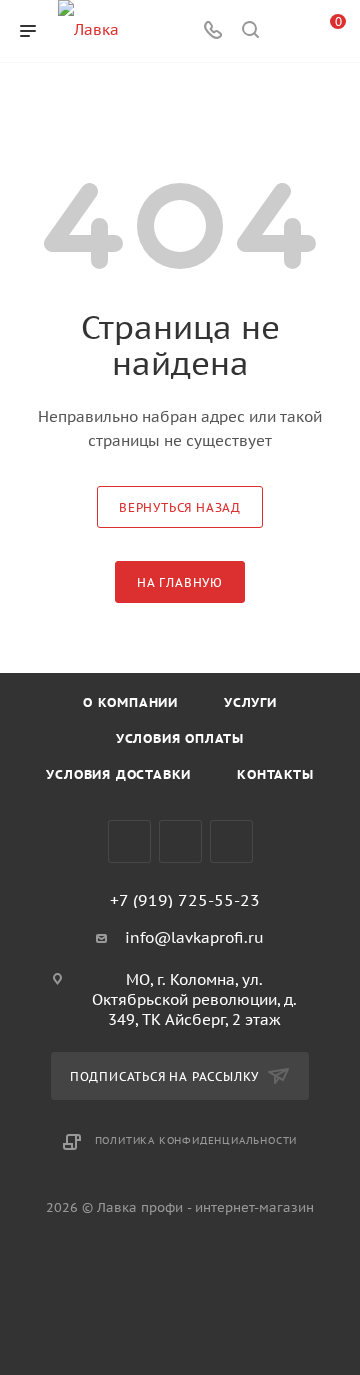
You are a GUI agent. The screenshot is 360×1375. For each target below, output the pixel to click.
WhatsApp (231, 841)
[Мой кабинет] (288, 31)
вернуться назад (180, 507)
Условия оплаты (180, 738)
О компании (130, 702)
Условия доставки (118, 774)
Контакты (275, 774)
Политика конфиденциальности (196, 1140)
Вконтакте (129, 841)
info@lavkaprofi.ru (194, 937)
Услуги (250, 702)
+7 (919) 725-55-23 (185, 900)
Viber (180, 841)
